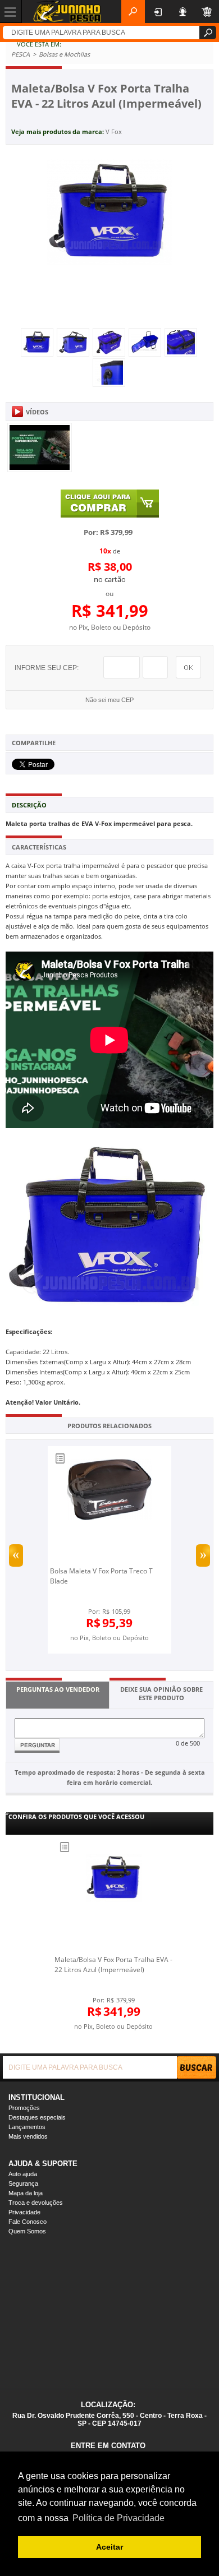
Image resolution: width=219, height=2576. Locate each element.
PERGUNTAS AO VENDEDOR (58, 1689)
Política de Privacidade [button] (118, 2518)
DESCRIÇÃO (29, 805)
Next (203, 1555)
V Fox (114, 131)
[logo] (67, 11)
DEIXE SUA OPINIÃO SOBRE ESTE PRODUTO (161, 1693)
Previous (16, 1555)
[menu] (11, 11)
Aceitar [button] (109, 2547)
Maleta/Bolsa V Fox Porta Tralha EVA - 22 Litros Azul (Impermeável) (113, 1965)
